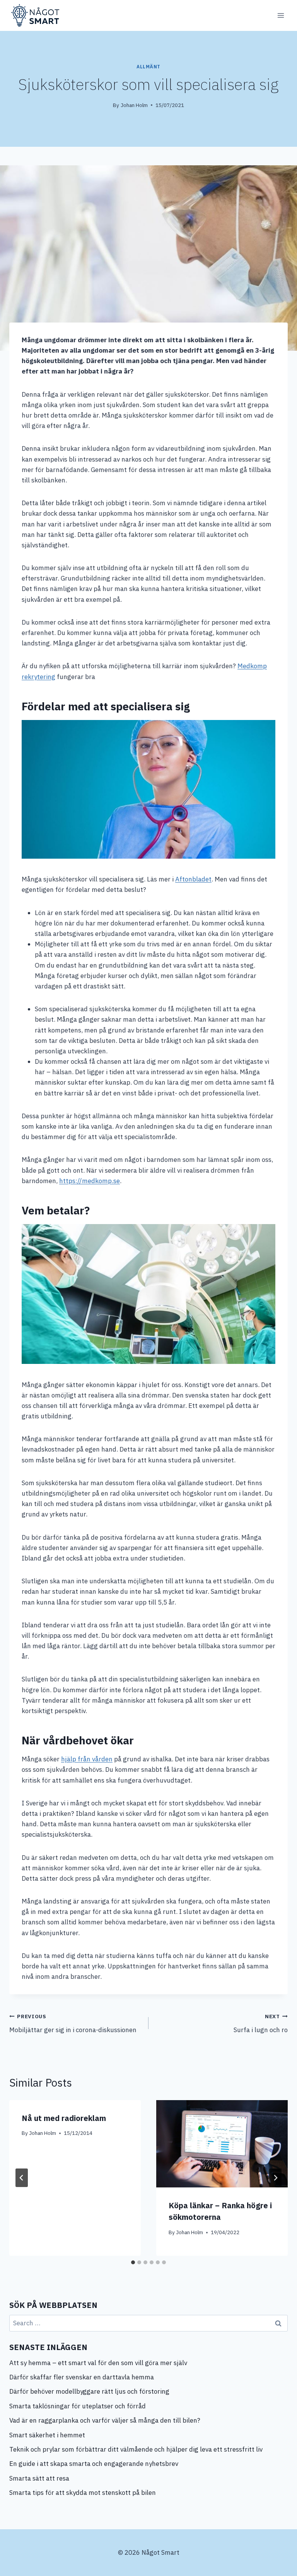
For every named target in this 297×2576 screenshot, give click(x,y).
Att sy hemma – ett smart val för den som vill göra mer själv (98, 2363)
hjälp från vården (87, 1759)
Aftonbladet (193, 879)
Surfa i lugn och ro (261, 2023)
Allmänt (148, 67)
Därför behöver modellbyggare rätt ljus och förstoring (89, 2391)
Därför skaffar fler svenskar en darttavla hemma (82, 2377)
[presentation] (222, 2144)
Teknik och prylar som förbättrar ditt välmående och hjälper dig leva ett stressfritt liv (136, 2449)
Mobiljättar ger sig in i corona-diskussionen (73, 2023)
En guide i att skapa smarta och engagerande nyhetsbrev (94, 2464)
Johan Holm (134, 105)
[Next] (275, 2178)
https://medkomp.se (90, 1181)
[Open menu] (281, 15)
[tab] (133, 2262)
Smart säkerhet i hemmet (48, 2435)
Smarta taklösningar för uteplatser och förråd (78, 2406)
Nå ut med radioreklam (64, 2118)
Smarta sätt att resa (39, 2478)
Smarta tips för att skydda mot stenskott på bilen (83, 2493)
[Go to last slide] (22, 2178)
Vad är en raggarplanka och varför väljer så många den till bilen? (105, 2420)
